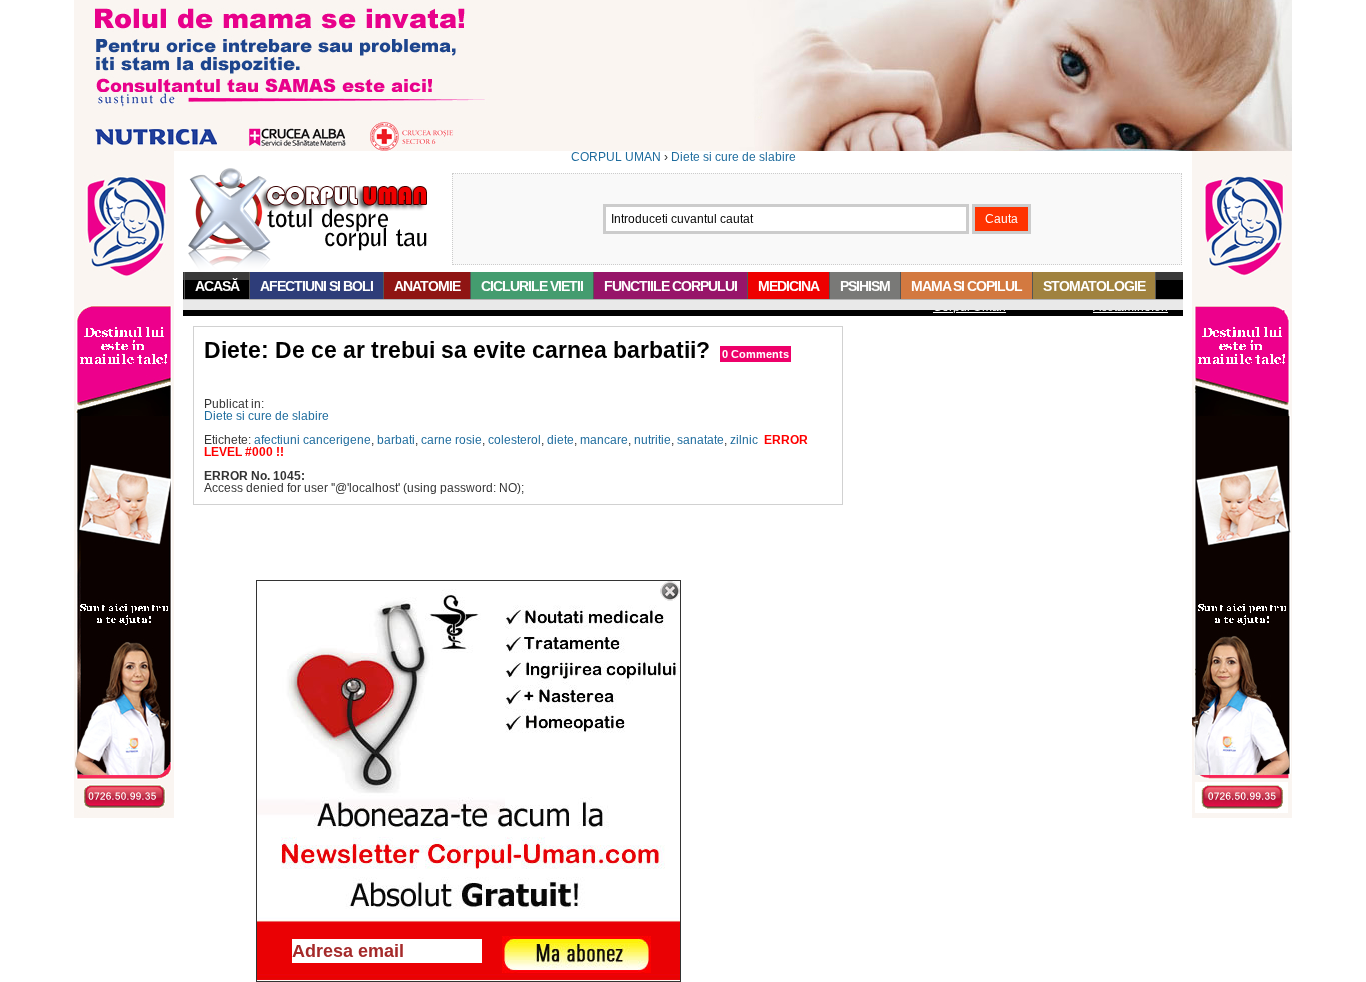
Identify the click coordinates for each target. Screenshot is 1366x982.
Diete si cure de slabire (733, 157)
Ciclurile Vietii (532, 286)
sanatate (700, 440)
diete (560, 440)
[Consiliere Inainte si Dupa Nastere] (683, 147)
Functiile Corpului (670, 286)
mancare (604, 440)
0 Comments (755, 354)
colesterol (514, 440)
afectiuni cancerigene (312, 440)
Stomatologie (1094, 286)
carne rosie (451, 440)
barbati (396, 440)
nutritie (652, 440)
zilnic (744, 440)
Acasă (217, 286)
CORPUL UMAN (616, 157)
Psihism (865, 286)
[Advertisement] (438, 380)
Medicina (788, 286)
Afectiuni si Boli (316, 286)
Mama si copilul (966, 286)
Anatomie (427, 286)
